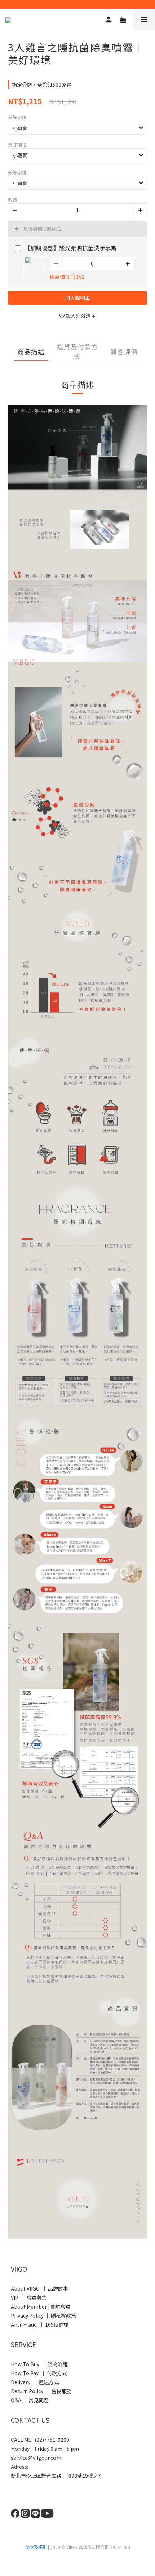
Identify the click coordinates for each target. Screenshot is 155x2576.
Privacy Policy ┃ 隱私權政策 (43, 2315)
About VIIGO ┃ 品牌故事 (39, 2288)
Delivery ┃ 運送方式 (36, 2382)
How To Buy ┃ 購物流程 (39, 2364)
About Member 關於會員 (41, 2306)
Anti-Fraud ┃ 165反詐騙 (40, 2324)
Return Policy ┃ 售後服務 (42, 2391)
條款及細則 (36, 2547)
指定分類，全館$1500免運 (42, 85)
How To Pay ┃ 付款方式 (39, 2373)
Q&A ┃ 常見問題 (30, 2400)
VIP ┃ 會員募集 (29, 2297)
